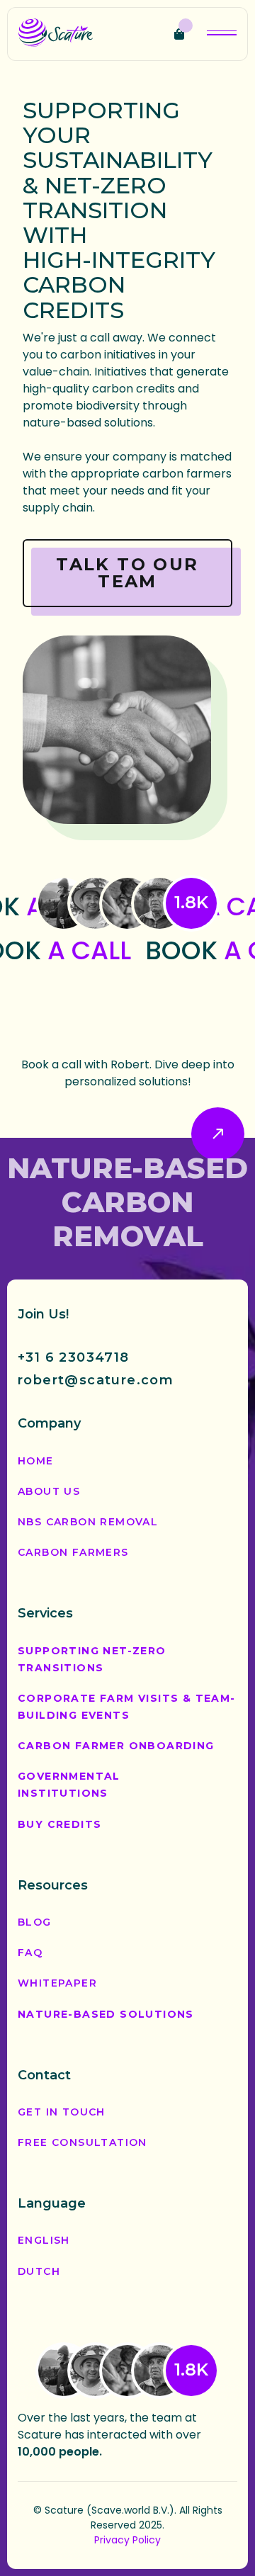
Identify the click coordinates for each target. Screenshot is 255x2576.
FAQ (30, 1953)
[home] (56, 34)
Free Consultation (83, 2142)
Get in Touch (62, 2112)
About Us (49, 1491)
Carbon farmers (73, 1552)
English (44, 2240)
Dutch (39, 2271)
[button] (183, 34)
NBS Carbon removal (88, 1522)
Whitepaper (57, 1983)
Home (36, 1461)
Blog (35, 1922)
